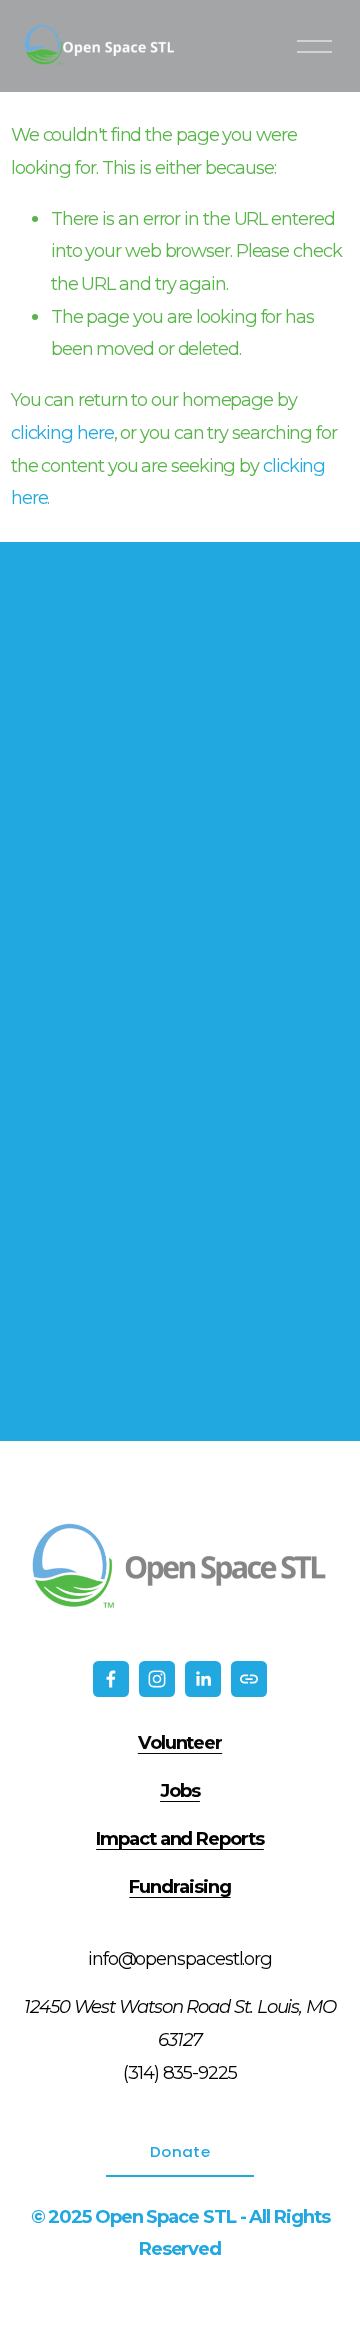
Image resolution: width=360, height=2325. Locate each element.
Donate (180, 2151)
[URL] (249, 1679)
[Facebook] (111, 1679)
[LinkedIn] (203, 1679)
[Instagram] (157, 1679)
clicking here (62, 432)
